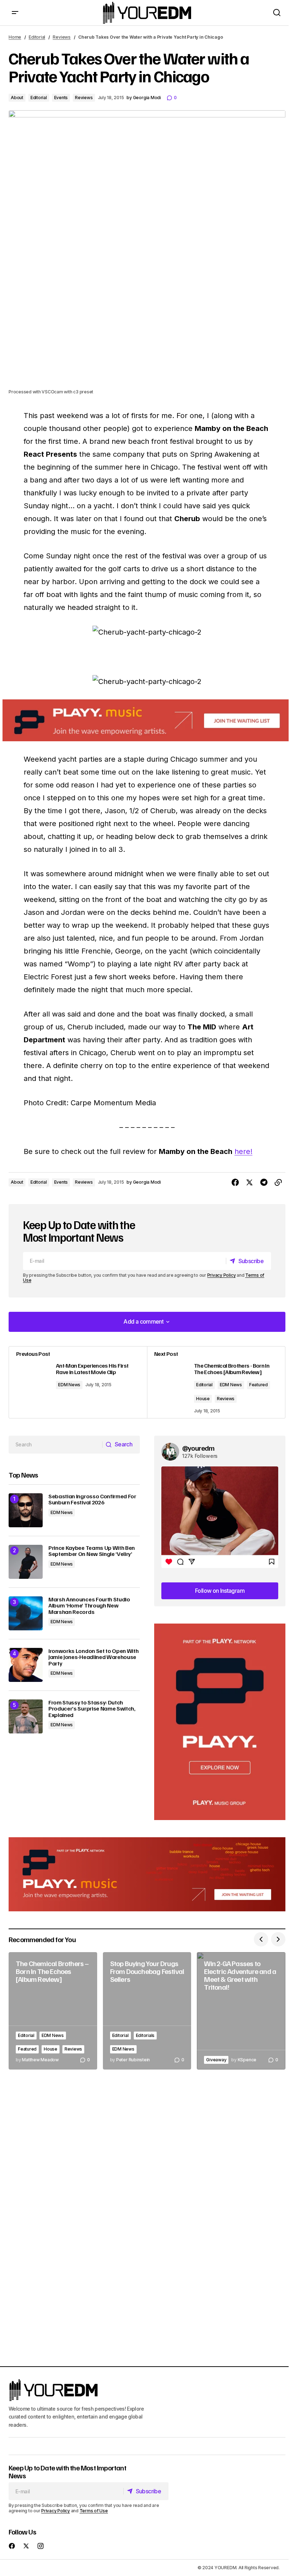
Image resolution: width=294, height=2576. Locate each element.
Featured (259, 1385)
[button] (15, 13)
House (203, 1399)
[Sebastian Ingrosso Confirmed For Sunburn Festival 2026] (26, 1510)
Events (61, 98)
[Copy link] (278, 1183)
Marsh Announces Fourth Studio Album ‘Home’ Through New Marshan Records (89, 1606)
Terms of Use (94, 2510)
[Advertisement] (220, 1722)
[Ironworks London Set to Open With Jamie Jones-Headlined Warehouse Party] (26, 1665)
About (17, 98)
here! (243, 1151)
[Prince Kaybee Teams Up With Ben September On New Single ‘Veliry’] (26, 1562)
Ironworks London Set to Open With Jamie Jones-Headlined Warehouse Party (93, 1657)
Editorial (37, 37)
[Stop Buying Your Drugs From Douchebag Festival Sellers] (147, 2011)
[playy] (147, 720)
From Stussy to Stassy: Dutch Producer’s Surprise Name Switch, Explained (92, 1709)
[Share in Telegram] (264, 1183)
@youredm (198, 1448)
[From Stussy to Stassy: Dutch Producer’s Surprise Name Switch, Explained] (26, 1716)
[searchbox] (56, 1445)
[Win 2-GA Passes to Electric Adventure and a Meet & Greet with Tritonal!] (241, 2011)
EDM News (69, 1385)
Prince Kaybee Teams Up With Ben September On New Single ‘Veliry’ (92, 1551)
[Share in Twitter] (250, 1183)
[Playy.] (147, 1874)
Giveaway (216, 2060)
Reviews (61, 37)
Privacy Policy (222, 1275)
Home (15, 37)
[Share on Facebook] (235, 1183)
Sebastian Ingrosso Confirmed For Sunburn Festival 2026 (92, 1500)
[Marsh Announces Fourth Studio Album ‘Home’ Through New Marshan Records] (26, 1613)
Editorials (145, 2035)
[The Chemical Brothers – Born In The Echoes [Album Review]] (53, 2011)
